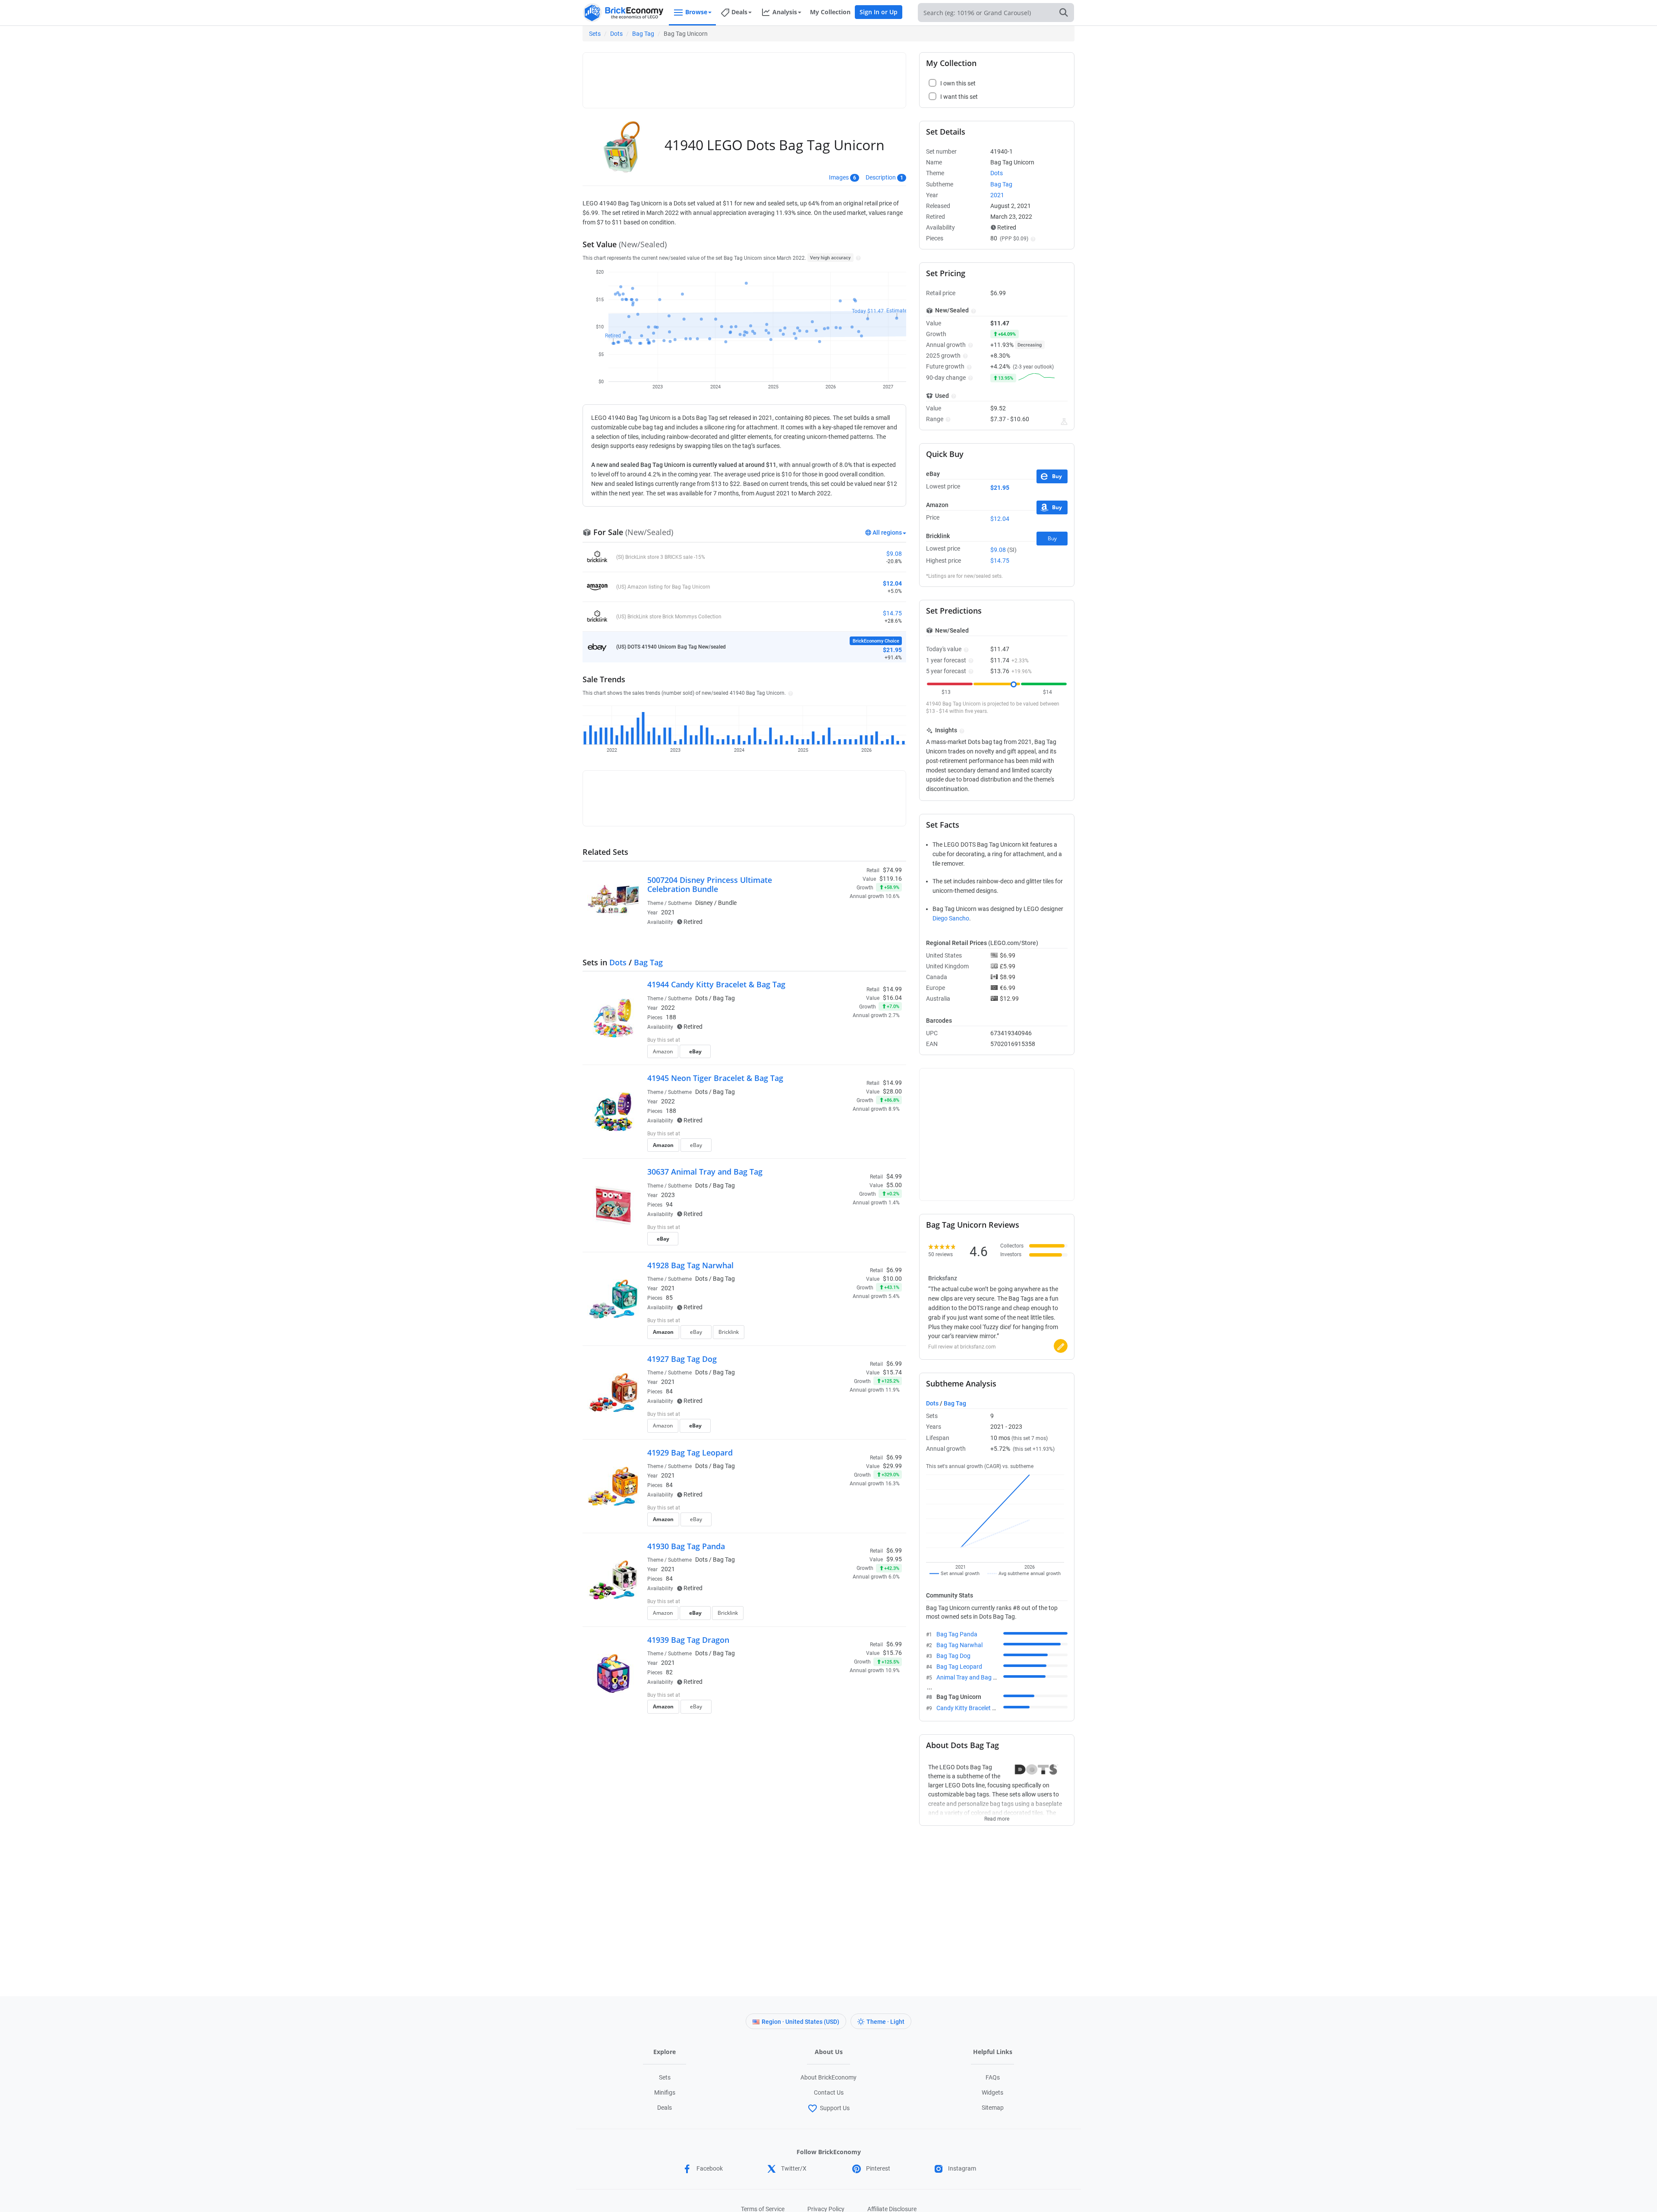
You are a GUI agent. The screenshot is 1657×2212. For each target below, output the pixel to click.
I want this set (849, 926)
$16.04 (892, 998)
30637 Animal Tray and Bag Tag (705, 1172)
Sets (595, 34)
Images (839, 177)
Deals (665, 2108)
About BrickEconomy (828, 2077)
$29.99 (892, 1466)
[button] (857, 258)
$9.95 (894, 1559)
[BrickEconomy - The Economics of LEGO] (624, 13)
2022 (668, 1008)
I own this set (847, 913)
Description (881, 177)
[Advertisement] (744, 76)
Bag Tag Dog (953, 1656)
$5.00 (894, 1185)
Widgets (992, 2092)
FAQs (993, 2077)
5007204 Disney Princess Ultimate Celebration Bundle (710, 885)
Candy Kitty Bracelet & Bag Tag (978, 1708)
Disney (704, 903)
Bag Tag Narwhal (959, 1645)
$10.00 (892, 1279)
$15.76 (892, 1653)
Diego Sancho (951, 918)
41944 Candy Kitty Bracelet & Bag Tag (716, 984)
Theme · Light (885, 2022)
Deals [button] (739, 12)
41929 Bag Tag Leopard (690, 1453)
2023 (668, 1195)
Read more (997, 1816)
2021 (668, 912)
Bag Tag (643, 34)
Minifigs (665, 2092)
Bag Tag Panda (957, 1634)
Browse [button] (696, 12)
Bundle (727, 903)
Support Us (835, 2108)
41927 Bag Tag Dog (682, 1359)
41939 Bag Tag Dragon (688, 1640)
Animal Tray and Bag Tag (970, 1677)
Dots (616, 34)
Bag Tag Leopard (959, 1667)
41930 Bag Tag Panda (686, 1546)
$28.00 (892, 1091)
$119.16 (891, 879)
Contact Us (829, 2092)
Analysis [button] (785, 12)
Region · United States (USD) (800, 2022)
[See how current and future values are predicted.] (1064, 422)
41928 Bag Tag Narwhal (690, 1265)
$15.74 (892, 1372)
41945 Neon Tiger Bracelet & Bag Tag (715, 1078)
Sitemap (993, 2108)
